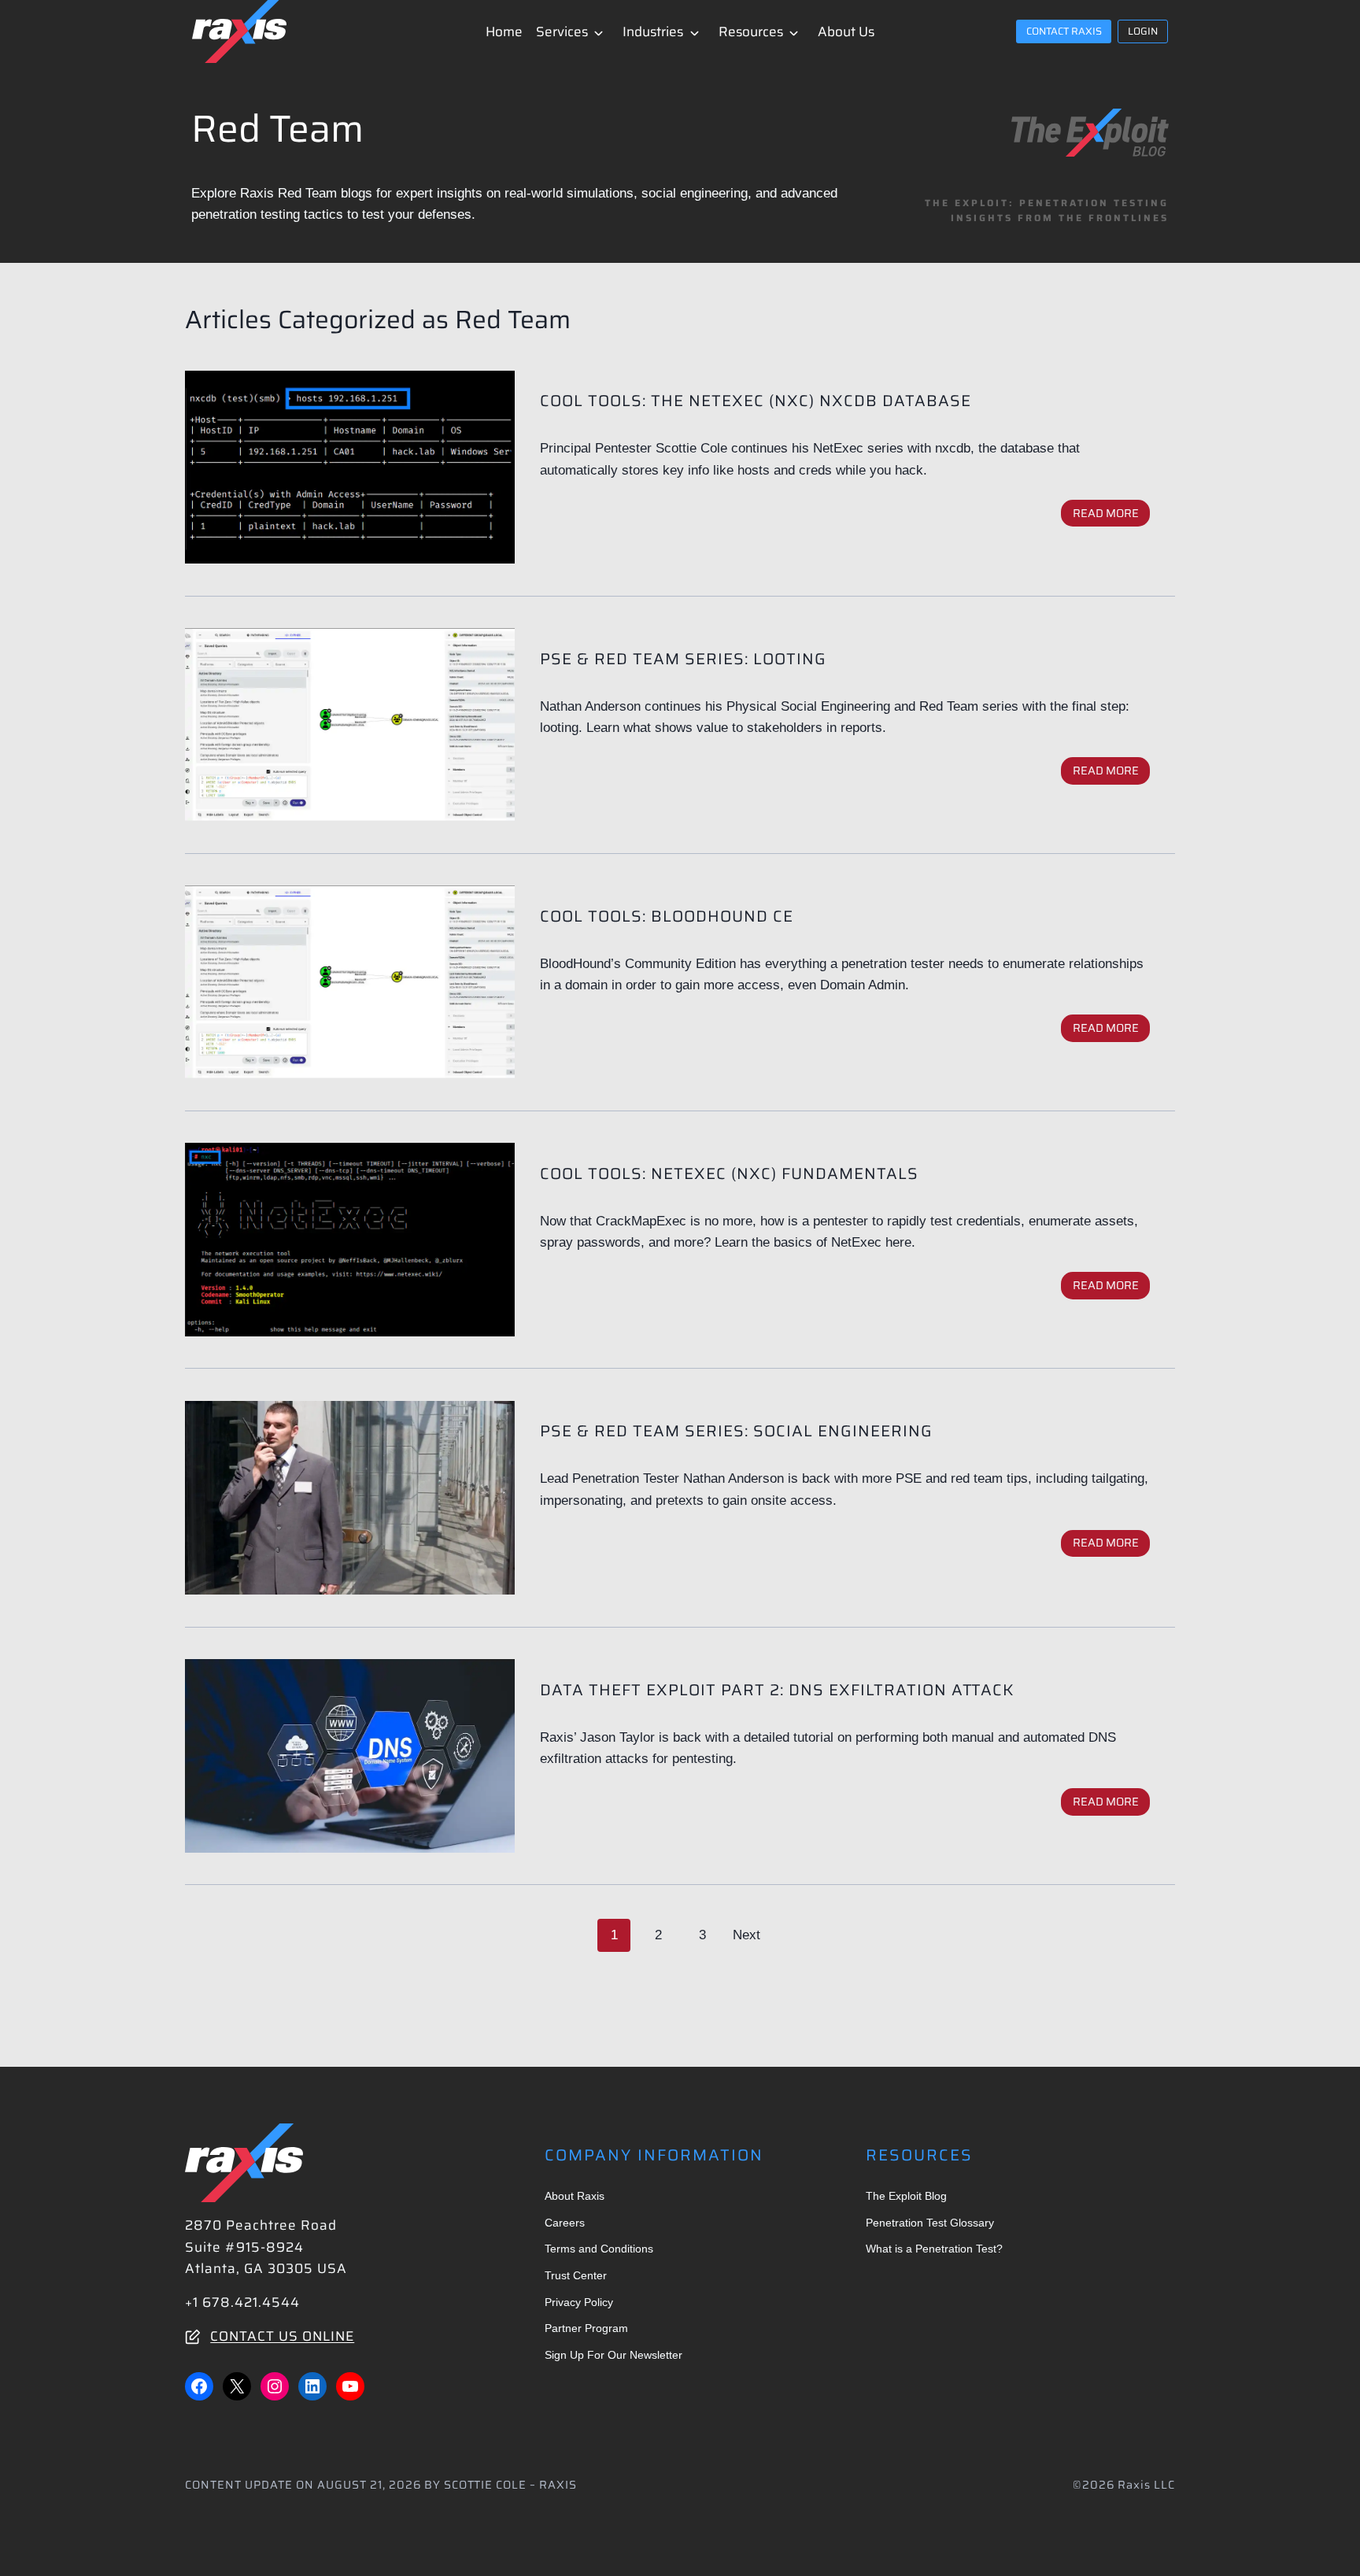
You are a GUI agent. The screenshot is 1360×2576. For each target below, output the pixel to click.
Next (747, 1935)
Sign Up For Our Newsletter (613, 2355)
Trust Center (576, 2275)
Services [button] (562, 31)
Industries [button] (653, 31)
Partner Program (586, 2328)
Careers (565, 2223)
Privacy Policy (579, 2302)
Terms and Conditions (599, 2249)
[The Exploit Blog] (1090, 133)
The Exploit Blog (906, 2196)
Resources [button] (751, 31)
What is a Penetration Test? (934, 2249)
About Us (846, 31)
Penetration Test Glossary (930, 2223)
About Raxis (575, 2196)
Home (504, 31)
